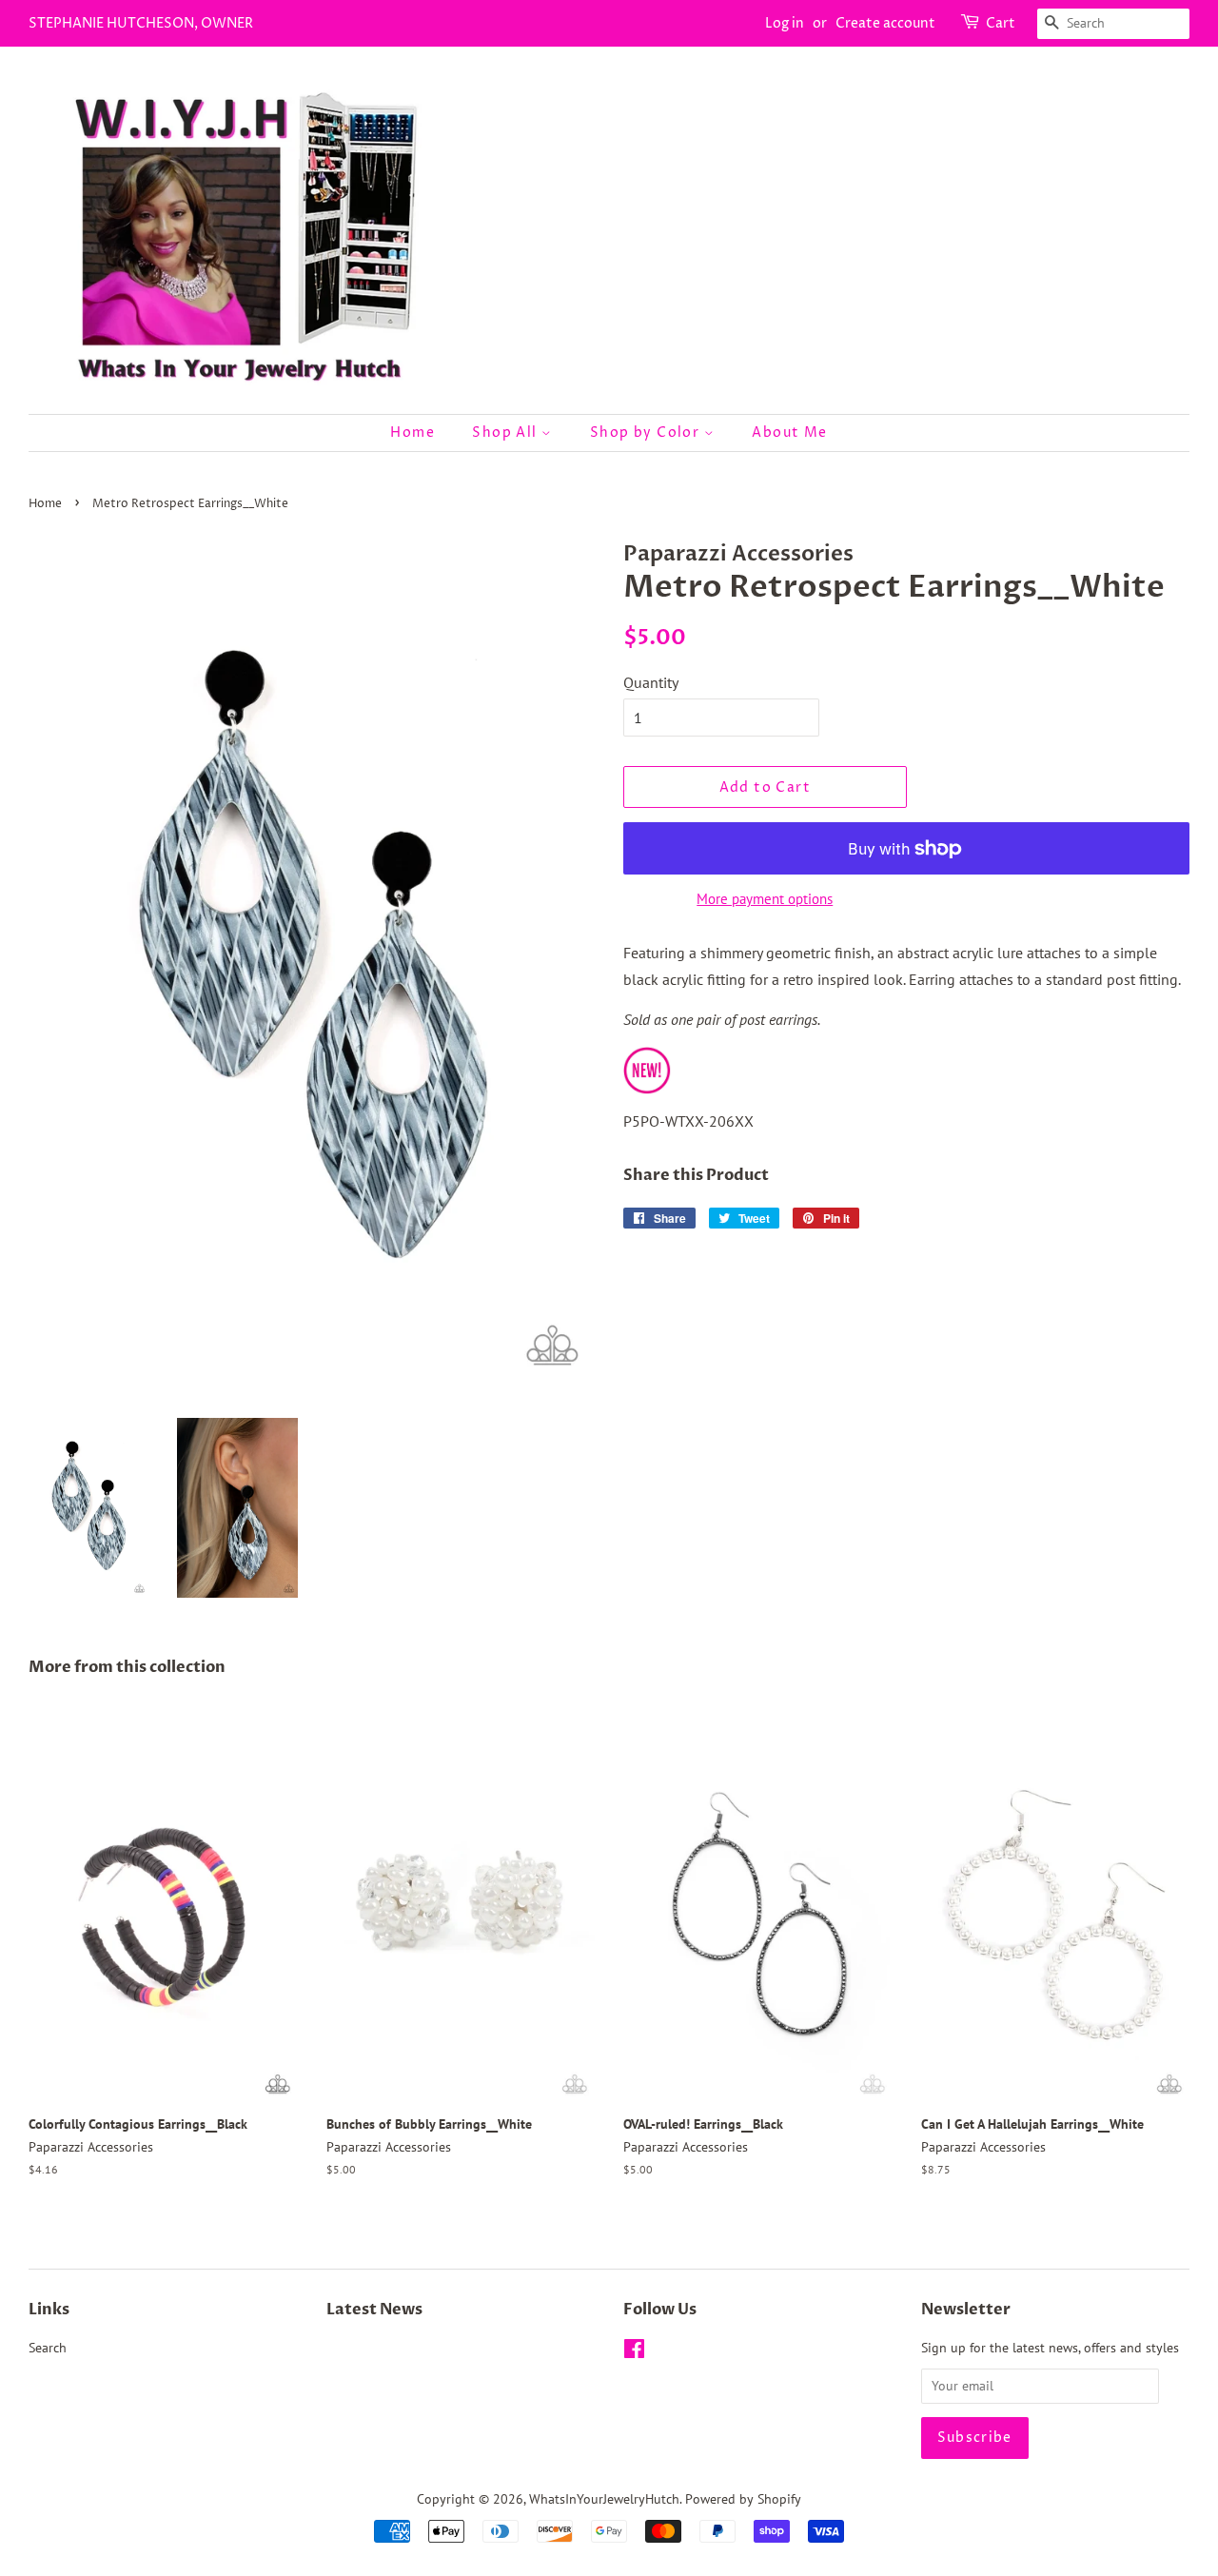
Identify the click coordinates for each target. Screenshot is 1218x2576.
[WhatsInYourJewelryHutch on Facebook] (634, 2352)
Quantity (651, 682)
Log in (785, 23)
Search (48, 2348)
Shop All (507, 433)
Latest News (374, 2310)
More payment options (765, 899)
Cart (1001, 23)
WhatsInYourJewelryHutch (604, 2499)
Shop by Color (647, 433)
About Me (789, 433)
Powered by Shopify (743, 2499)
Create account (885, 23)
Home (413, 433)
